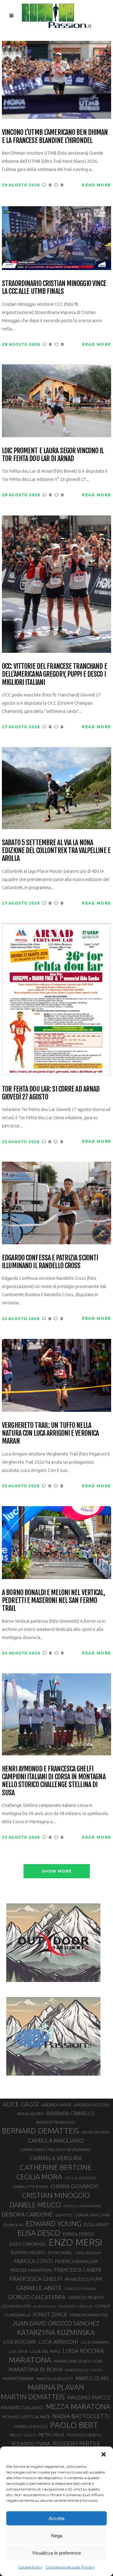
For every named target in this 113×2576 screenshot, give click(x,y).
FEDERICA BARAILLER (76, 2261)
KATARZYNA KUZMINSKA (56, 2332)
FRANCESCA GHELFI (36, 2279)
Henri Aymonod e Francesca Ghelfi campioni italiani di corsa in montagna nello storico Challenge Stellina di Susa (54, 1781)
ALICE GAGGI (21, 2104)
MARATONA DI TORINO (84, 2370)
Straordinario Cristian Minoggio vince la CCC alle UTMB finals (54, 287)
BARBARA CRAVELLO (70, 2113)
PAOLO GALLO (23, 2435)
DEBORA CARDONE (27, 2214)
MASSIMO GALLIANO (22, 2407)
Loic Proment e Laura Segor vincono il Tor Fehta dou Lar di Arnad (53, 455)
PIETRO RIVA (51, 2435)
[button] (104, 2454)
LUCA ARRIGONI (58, 2342)
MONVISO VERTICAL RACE (26, 2417)
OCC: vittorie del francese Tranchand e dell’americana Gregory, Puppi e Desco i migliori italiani (54, 674)
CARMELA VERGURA (56, 2158)
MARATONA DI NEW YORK (78, 2361)
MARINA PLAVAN (56, 2387)
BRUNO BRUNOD (96, 2132)
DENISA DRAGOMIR (93, 2215)
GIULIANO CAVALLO (76, 2306)
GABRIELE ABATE (39, 2288)
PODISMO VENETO (84, 2435)
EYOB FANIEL (60, 2253)
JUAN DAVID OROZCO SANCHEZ (56, 2323)
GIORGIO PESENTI (86, 2297)
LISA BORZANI (19, 2342)
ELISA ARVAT (96, 2224)
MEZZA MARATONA (78, 2406)
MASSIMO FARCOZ (89, 2397)
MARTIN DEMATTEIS (33, 2397)
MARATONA (30, 2360)
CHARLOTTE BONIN (30, 2187)
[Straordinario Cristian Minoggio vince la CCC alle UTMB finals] (56, 237)
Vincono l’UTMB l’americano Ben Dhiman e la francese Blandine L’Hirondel (55, 136)
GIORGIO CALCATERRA (37, 2297)
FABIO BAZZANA (88, 2253)
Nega (57, 2536)
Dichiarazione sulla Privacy (70, 2567)
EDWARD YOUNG (54, 2223)
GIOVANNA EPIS (16, 2306)
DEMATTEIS (64, 2215)
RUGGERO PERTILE (76, 2443)
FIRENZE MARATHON (31, 2270)
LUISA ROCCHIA (83, 2351)
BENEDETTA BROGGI (56, 2122)
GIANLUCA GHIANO (80, 2289)
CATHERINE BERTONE (56, 2167)
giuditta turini (45, 2306)
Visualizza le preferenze (56, 2553)
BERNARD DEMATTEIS (40, 2131)
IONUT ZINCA (50, 2314)
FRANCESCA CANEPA (78, 2270)
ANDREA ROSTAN (91, 2105)
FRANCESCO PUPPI (83, 2279)
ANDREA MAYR (56, 2105)
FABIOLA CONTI (33, 2261)
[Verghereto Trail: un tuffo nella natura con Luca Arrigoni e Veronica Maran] (56, 1375)
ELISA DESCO (39, 2233)
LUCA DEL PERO (45, 2351)
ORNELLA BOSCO (31, 2426)
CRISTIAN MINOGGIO (56, 2195)
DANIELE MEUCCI (35, 2205)
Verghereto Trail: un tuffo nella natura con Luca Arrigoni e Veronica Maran (50, 1433)
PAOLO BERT (74, 2425)
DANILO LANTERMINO (83, 2206)
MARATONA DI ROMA (35, 2369)
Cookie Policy (31, 2567)
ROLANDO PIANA (31, 2444)
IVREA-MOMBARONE (89, 2315)
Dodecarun (13, 2225)
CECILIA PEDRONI (80, 2178)
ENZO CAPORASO (28, 2244)
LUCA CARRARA (95, 2342)
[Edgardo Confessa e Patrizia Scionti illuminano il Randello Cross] (56, 1202)
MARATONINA (18, 2378)
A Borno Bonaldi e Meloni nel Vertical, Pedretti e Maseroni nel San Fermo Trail (53, 1600)
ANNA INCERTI (31, 2114)
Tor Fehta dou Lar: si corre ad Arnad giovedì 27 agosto (51, 1093)
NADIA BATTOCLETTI (81, 2416)
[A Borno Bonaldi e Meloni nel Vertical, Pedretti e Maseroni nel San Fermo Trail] (56, 1542)
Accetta (56, 2518)
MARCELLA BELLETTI (55, 2379)
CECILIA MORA (39, 2177)
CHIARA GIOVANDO (75, 2186)
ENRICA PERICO (78, 2234)
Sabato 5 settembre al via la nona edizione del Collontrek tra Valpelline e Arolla (56, 850)
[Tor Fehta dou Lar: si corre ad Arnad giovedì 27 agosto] (56, 999)
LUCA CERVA (18, 2352)
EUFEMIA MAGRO (28, 2252)
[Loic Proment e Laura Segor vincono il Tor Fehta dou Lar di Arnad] (56, 400)
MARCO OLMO (92, 2378)
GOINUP (103, 2306)
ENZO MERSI (75, 2243)
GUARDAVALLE (17, 2315)
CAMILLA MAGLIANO (56, 2140)
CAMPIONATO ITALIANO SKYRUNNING (56, 2149)
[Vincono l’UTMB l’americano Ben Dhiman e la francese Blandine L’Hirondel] (56, 79)
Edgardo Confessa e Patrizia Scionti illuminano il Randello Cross (50, 1262)
